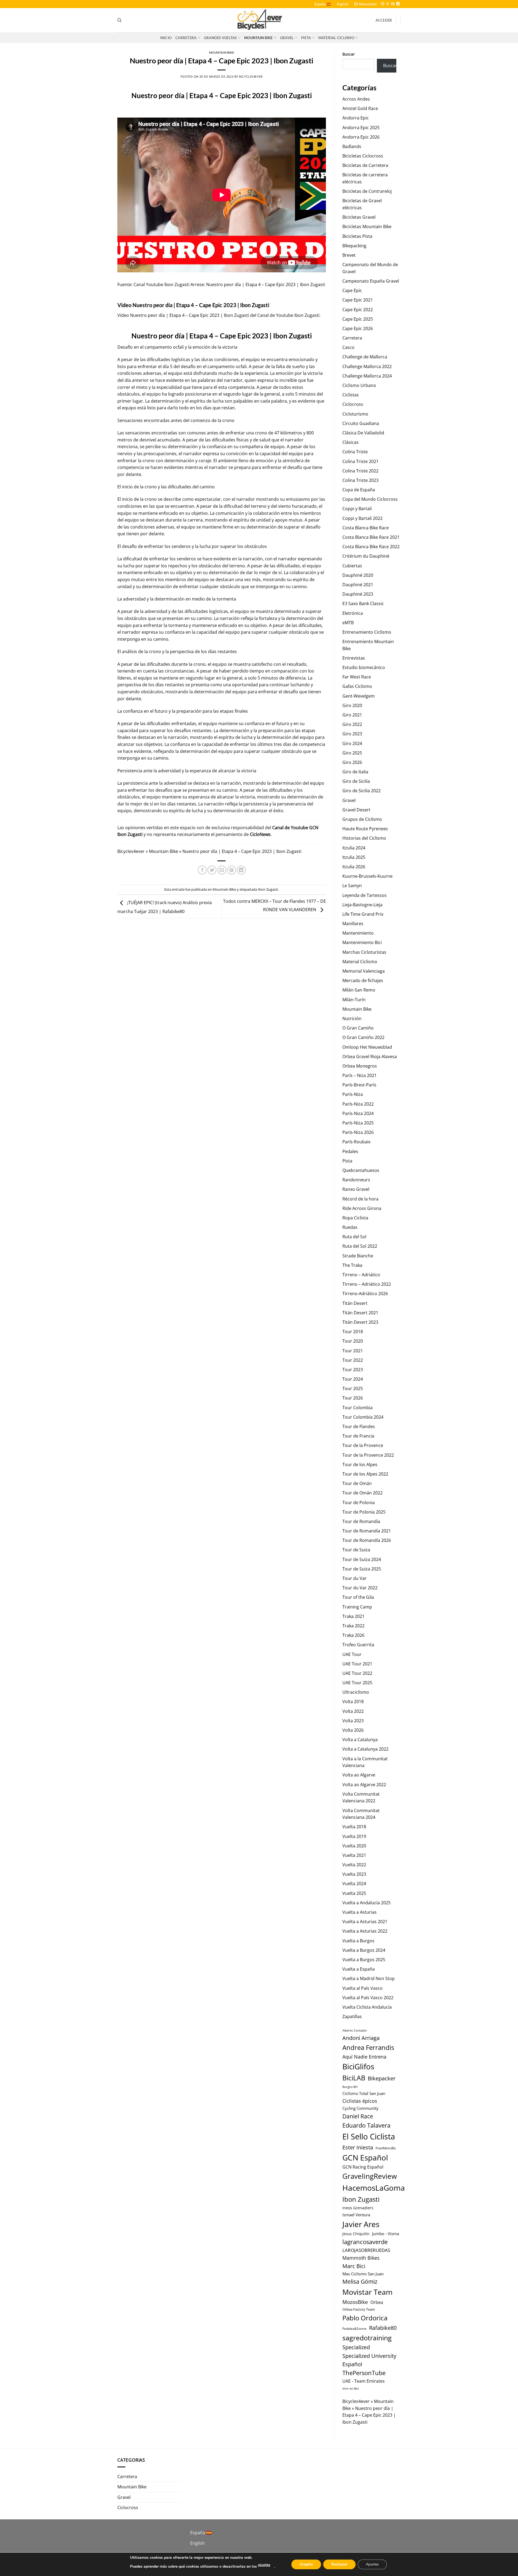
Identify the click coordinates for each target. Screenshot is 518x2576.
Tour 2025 (353, 1388)
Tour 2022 (353, 1360)
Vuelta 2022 (354, 1865)
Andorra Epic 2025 (361, 128)
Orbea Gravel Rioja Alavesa (370, 1057)
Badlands (352, 146)
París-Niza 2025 (358, 1123)
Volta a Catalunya (360, 1740)
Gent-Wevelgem (359, 696)
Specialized (356, 2347)
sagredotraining (367, 2338)
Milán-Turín (354, 1000)
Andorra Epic (356, 118)
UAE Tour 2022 (357, 1673)
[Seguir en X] (388, 4)
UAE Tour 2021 (357, 1664)
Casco (348, 347)
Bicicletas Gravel (359, 217)
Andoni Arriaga (361, 2038)
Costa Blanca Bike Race (366, 528)
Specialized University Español (369, 2360)
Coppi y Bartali (357, 509)
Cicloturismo (355, 414)
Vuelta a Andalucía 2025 (367, 1903)
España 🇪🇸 (323, 4)
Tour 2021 (353, 1351)
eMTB (348, 623)
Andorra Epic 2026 (361, 137)
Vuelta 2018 (354, 1827)
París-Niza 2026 (358, 1132)
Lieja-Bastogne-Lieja (362, 905)
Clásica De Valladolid (363, 433)
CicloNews (260, 834)
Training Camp (357, 1607)
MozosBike (355, 2302)
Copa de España (359, 490)
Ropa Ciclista (355, 1218)
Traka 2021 (353, 1616)
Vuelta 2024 (354, 1884)
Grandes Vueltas (220, 38)
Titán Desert (355, 1303)
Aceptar (306, 2564)
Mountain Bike (258, 38)
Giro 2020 (352, 705)
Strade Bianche (358, 1256)
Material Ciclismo (336, 38)
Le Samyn (352, 886)
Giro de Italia (355, 772)
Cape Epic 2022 (358, 310)
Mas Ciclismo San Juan (363, 2274)
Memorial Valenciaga (364, 971)
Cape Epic (352, 290)
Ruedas (350, 1227)
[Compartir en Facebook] (202, 870)
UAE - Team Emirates (364, 2381)
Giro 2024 (352, 743)
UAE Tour (352, 1654)
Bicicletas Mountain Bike (367, 227)
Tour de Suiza (356, 1550)
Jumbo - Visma (386, 2234)
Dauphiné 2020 (358, 575)
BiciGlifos (358, 2066)
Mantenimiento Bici (362, 942)
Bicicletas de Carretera (365, 165)
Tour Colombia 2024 (363, 1417)
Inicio (166, 38)
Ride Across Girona (362, 1208)
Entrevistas (354, 658)
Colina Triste (355, 452)
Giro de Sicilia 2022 (362, 791)
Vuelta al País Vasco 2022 (368, 1998)
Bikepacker (382, 2078)
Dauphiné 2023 (358, 594)
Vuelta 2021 (354, 1855)
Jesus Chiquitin (356, 2234)
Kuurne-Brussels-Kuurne (367, 876)
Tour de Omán (357, 1483)
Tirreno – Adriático (361, 1275)
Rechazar (339, 2564)
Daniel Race (358, 2116)
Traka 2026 (353, 1635)
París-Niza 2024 (358, 1113)
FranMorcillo (386, 2148)
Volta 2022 (353, 1711)
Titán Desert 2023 (360, 1322)
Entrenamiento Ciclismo (367, 632)
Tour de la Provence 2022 (368, 1455)
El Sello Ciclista (369, 2136)
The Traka (352, 1265)
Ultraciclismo (356, 1692)
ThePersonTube (364, 2373)
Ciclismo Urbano (359, 385)
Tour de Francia (358, 1436)
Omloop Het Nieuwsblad (367, 1047)
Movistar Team (367, 2292)
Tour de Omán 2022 (362, 1493)
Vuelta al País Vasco (362, 1988)
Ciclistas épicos (360, 2101)
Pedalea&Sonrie (355, 2329)
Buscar (349, 54)
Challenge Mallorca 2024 (367, 376)
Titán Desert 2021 (360, 1313)
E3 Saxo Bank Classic (363, 603)
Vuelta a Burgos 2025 (364, 1960)
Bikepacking (354, 246)
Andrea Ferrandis (368, 2047)
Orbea (377, 2302)
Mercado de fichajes (363, 980)
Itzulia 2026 (354, 867)
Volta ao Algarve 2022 (364, 1785)
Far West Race (357, 677)
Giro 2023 (352, 734)
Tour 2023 (353, 1370)
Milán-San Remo (359, 990)
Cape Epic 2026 (358, 328)
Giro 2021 (352, 715)
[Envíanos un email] (393, 4)
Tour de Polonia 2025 (364, 1512)
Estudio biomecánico (364, 667)
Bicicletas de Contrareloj (367, 191)
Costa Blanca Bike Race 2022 (371, 547)
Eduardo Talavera (366, 2125)
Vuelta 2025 (354, 1893)
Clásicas (350, 442)
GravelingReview (370, 2176)
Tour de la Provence (363, 1445)
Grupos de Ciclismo (362, 819)
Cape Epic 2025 (358, 319)
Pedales (350, 1151)
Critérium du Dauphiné (366, 556)
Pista (306, 38)
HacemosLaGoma (374, 2188)
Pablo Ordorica (365, 2318)
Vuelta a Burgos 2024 (364, 1950)
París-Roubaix (356, 1142)
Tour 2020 (353, 1341)
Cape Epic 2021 (358, 300)
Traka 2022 (353, 1626)
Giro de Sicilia (356, 781)
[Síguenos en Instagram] (383, 4)
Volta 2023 (353, 1721)
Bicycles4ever (251, 76)
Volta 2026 (353, 1730)
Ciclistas (351, 395)
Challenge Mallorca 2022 (367, 366)
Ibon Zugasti (307, 315)
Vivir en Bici (351, 2388)
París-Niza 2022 (358, 1104)
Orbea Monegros (360, 1066)
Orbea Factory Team (359, 2309)
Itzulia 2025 (354, 857)
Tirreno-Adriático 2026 (365, 1294)
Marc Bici (354, 2266)
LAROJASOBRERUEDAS (366, 2250)
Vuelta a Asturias (359, 1912)
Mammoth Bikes (361, 2258)
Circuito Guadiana (361, 423)
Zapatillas (352, 2016)
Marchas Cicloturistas (364, 952)
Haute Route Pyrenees (365, 829)
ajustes (264, 2565)
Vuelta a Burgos (358, 1941)
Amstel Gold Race (360, 108)
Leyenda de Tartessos (364, 895)
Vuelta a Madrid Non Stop (369, 1978)
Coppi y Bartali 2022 (362, 518)
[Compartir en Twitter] (212, 870)
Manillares (353, 924)
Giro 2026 (352, 762)
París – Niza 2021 (359, 1075)
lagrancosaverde (365, 2242)
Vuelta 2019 (354, 1836)
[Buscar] (119, 20)
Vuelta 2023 (354, 1874)
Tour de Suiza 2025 (362, 1569)
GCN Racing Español (363, 2167)
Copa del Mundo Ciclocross (370, 499)
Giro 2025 (352, 753)
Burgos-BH (350, 2087)
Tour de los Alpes (360, 1464)
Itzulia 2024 (354, 848)
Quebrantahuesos (361, 1170)
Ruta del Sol (354, 1237)
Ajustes (372, 2564)
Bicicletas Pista (357, 236)
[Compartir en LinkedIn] (241, 870)
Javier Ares (361, 2224)
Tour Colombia (357, 1408)
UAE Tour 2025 (357, 1683)
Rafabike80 (383, 2328)
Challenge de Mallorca (365, 357)
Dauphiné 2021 (358, 585)
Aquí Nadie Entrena (364, 2057)
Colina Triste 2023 (360, 480)
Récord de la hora (360, 1199)
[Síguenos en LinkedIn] (398, 4)
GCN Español (365, 2157)
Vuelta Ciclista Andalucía (367, 2007)
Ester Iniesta (358, 2147)
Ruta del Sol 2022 (360, 1246)
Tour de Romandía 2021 (367, 1531)
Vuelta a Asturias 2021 (365, 1922)
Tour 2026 (353, 1398)
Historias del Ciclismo (364, 838)
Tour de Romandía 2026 (367, 1540)
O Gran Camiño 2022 (363, 1037)
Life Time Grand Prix (363, 914)
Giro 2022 (352, 724)
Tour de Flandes (359, 1426)
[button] (366, 4)
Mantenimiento (358, 933)
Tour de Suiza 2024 (362, 1559)
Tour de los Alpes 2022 (365, 1474)
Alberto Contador (355, 2030)
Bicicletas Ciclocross (363, 156)
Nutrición (352, 1018)
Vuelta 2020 (354, 1846)
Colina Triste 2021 (360, 461)
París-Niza (353, 1094)
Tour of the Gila (358, 1597)
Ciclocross (353, 404)
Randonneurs (356, 1180)
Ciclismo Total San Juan (364, 2093)
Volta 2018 (353, 1702)
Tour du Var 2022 (360, 1588)
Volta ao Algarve (359, 1775)
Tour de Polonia (359, 1503)
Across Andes (356, 99)
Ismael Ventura (356, 2215)
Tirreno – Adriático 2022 (367, 1284)
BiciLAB (354, 2078)
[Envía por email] (222, 870)
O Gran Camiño (358, 1028)
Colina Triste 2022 (360, 471)
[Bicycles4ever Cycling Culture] (259, 20)
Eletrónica (353, 613)
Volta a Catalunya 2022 (365, 1749)
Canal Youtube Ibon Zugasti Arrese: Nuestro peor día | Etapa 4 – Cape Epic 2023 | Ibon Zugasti (229, 284)
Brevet (349, 255)
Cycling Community (360, 2108)
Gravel (287, 38)
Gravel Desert (356, 810)
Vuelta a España (359, 1969)
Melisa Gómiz (360, 2282)
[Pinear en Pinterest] (232, 870)
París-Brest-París (359, 1085)
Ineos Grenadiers (358, 2208)
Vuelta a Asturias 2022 (365, 1931)
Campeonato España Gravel (371, 281)
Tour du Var (355, 1578)
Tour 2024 (353, 1379)
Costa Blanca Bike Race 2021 (371, 537)
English (343, 4)
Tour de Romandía (361, 1521)
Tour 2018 (353, 1332)
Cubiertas (352, 566)
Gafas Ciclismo (357, 686)
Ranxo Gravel (356, 1189)
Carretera (186, 38)
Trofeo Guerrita (358, 1645)
